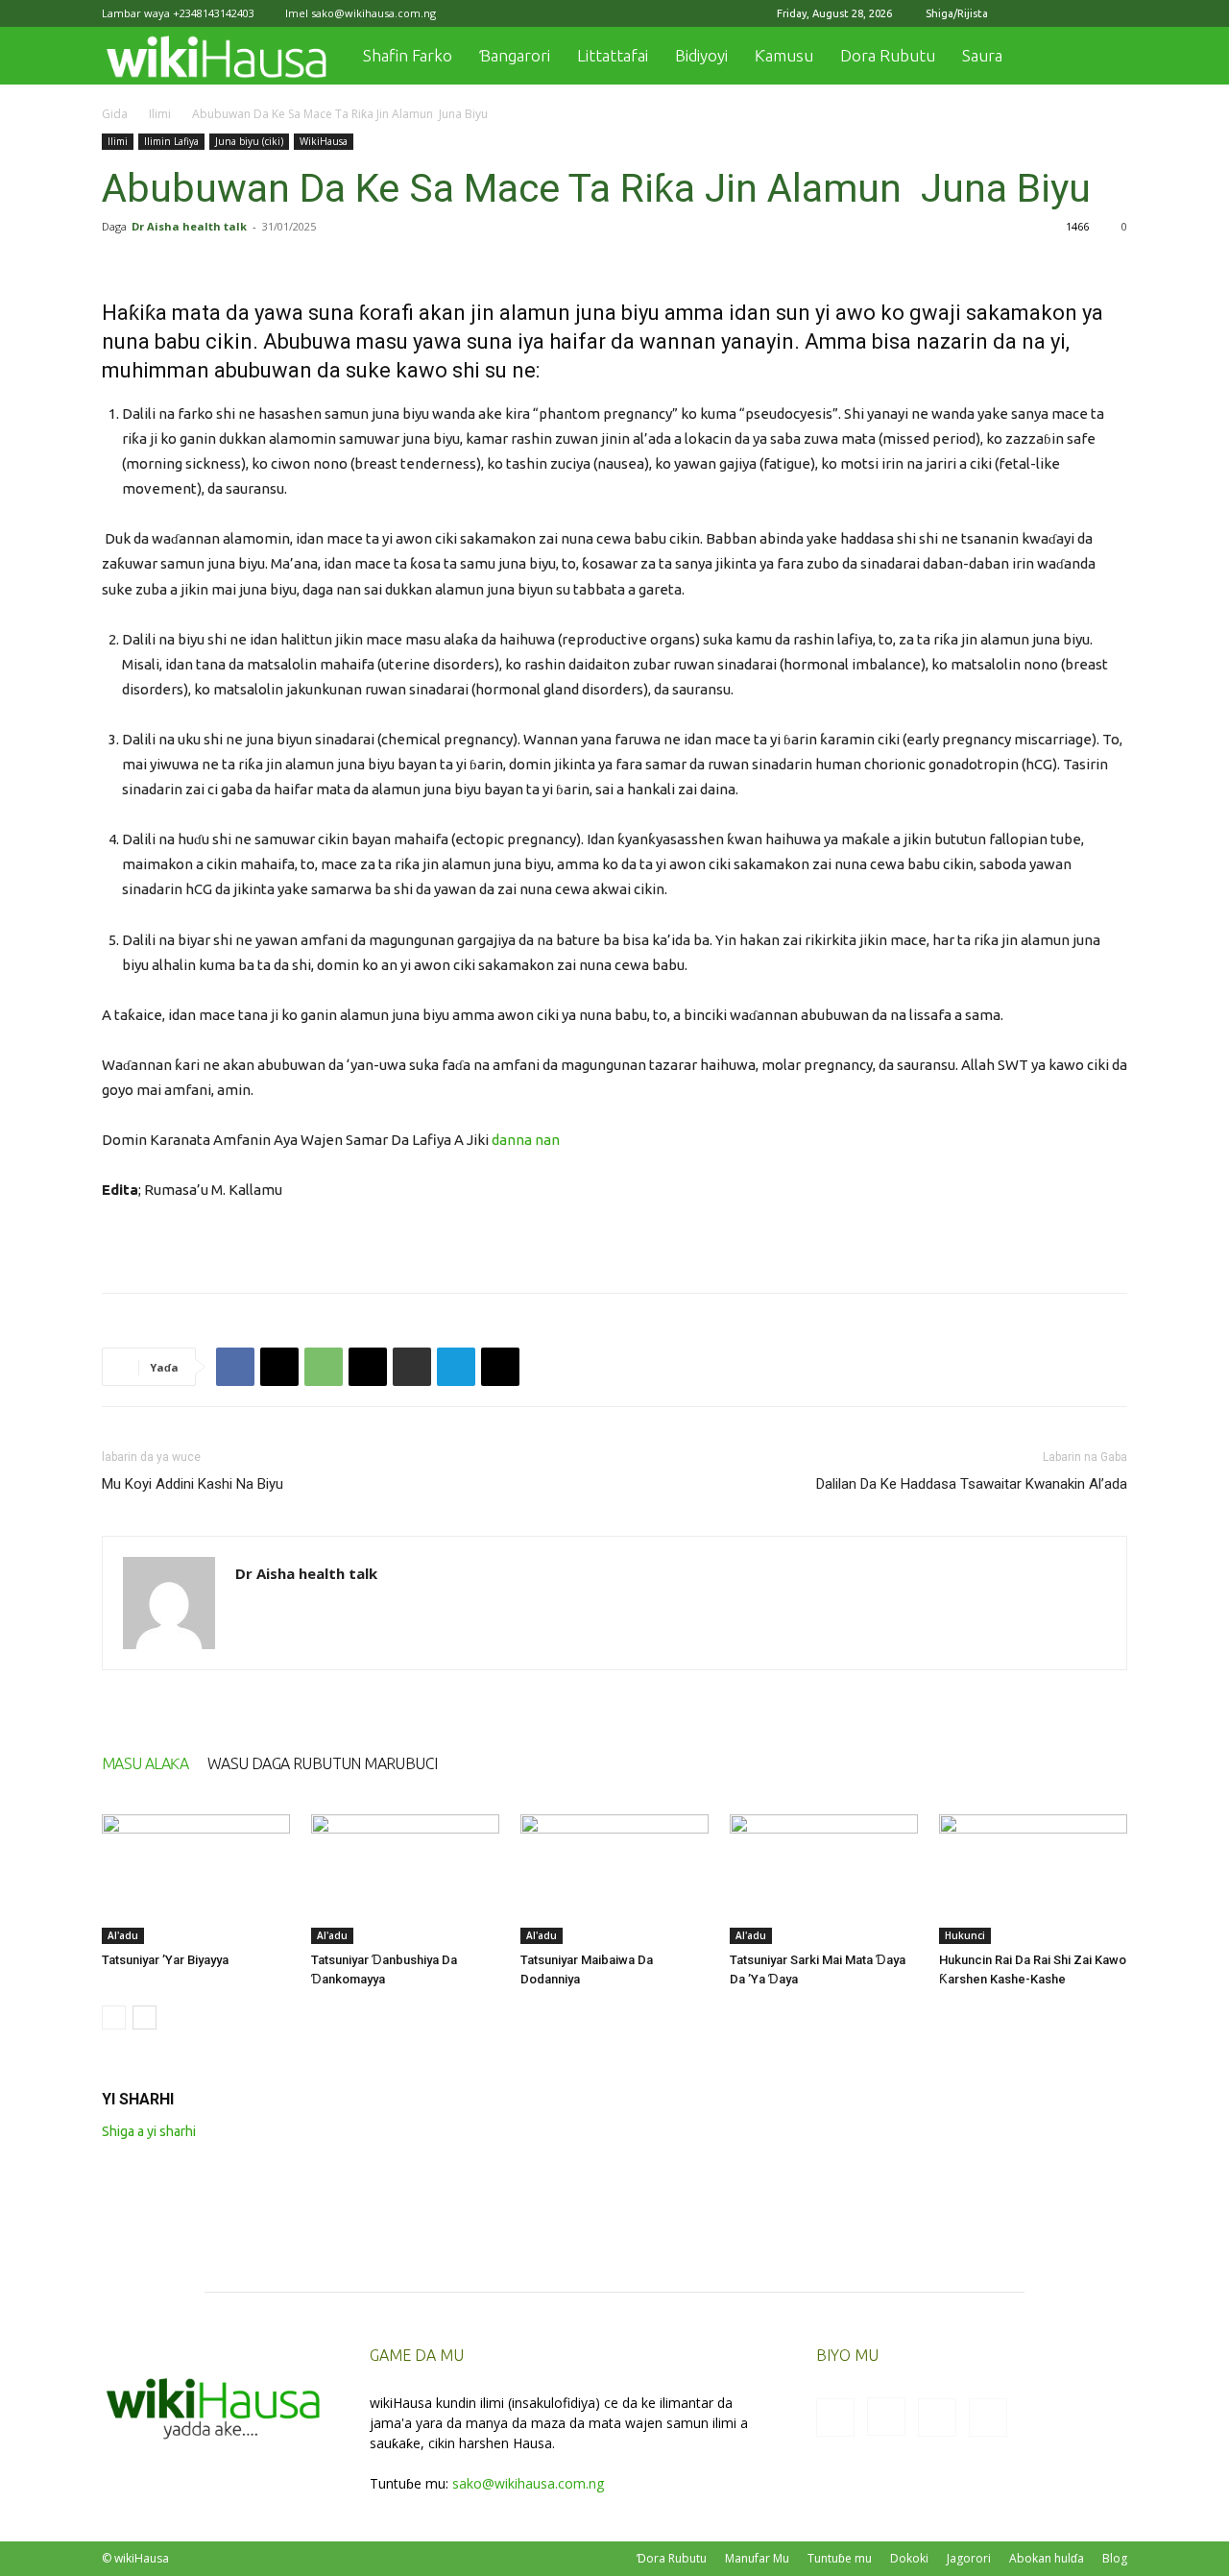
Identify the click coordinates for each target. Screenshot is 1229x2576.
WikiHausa (324, 141)
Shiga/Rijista (957, 13)
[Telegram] (456, 1367)
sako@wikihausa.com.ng (374, 13)
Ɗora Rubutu (672, 2558)
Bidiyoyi (701, 55)
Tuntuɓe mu (840, 2558)
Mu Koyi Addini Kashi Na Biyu (193, 1484)
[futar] (412, 1367)
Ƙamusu (784, 55)
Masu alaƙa (145, 1763)
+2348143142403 (214, 13)
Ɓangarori (515, 55)
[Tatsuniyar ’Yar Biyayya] (196, 1879)
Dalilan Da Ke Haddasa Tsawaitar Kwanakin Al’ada (972, 1484)
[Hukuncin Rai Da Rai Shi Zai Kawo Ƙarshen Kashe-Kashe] (1033, 1879)
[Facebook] (1018, 13)
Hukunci (965, 1935)
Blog (1115, 2558)
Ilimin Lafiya (171, 141)
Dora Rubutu (888, 55)
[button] (1104, 57)
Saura (982, 55)
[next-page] (145, 2017)
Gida (115, 114)
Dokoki (909, 2558)
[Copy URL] (500, 1367)
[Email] (368, 1367)
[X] (1081, 13)
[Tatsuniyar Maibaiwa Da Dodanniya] (614, 1879)
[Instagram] (1049, 13)
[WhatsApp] (324, 1367)
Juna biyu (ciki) (249, 141)
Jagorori (969, 2558)
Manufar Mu (757, 2558)
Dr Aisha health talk (189, 226)
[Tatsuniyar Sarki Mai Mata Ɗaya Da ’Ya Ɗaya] (824, 1879)
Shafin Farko (408, 55)
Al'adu (123, 1935)
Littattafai (613, 55)
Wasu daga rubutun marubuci (322, 1763)
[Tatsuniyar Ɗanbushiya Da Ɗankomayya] (405, 1879)
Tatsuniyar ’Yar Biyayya (165, 1960)
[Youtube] (1113, 13)
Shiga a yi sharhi (149, 2131)
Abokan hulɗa (1047, 2558)
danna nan (526, 1140)
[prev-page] (114, 2017)
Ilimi (160, 114)
